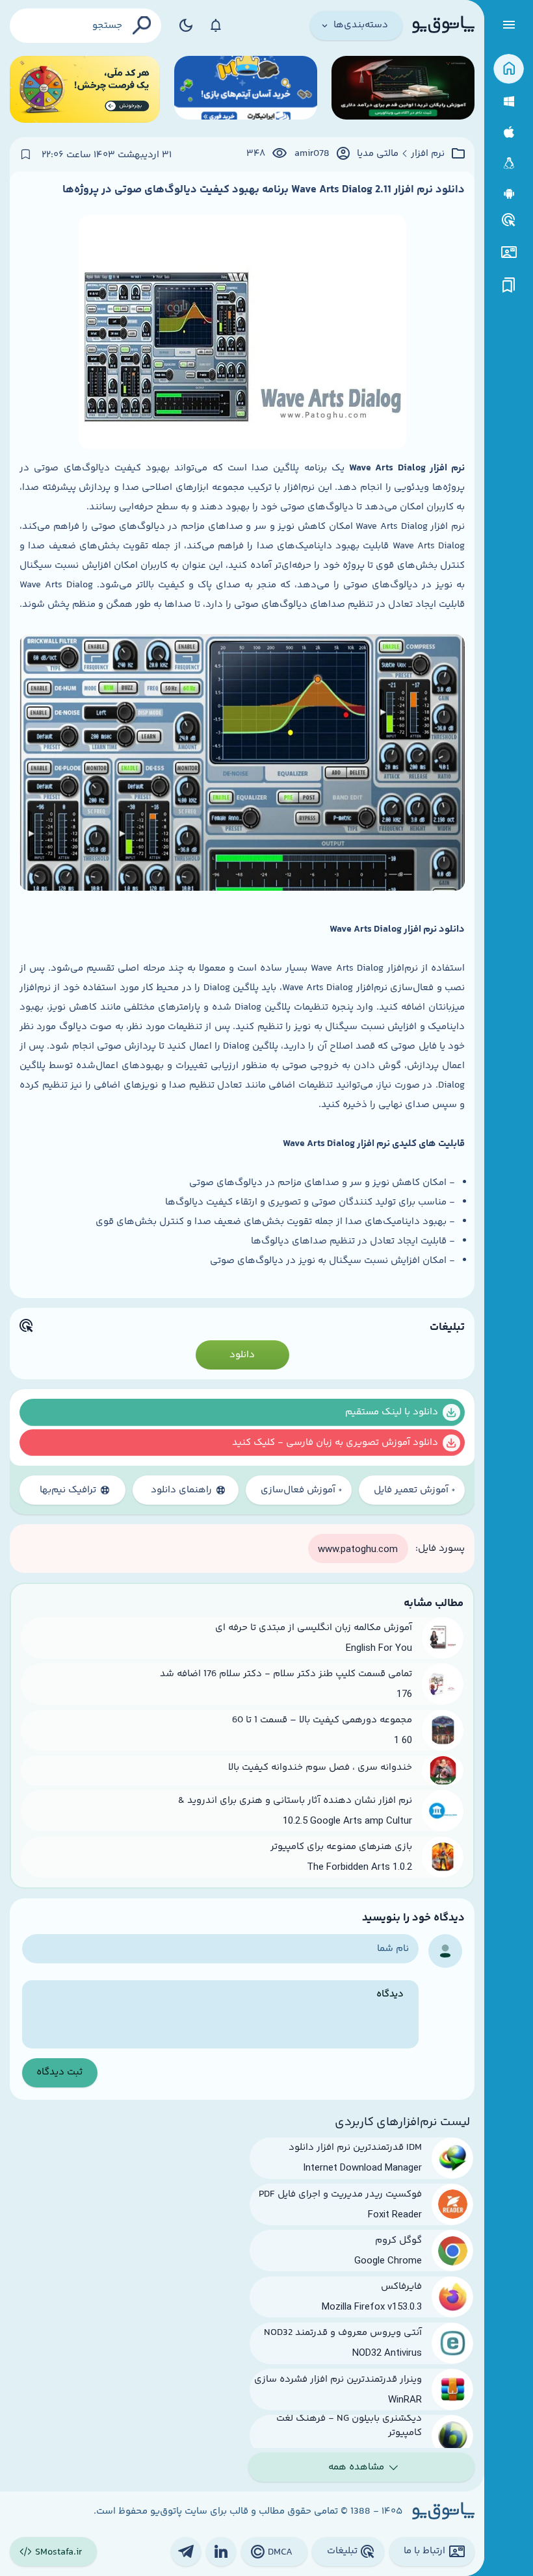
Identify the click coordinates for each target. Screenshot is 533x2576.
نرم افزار (428, 154)
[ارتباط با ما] (509, 252)
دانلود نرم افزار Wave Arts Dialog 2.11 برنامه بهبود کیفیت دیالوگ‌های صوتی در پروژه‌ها (264, 190)
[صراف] (85, 89)
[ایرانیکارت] (246, 89)
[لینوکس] (509, 163)
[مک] (509, 132)
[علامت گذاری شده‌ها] (509, 286)
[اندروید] (509, 194)
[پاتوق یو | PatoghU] (443, 25)
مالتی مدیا (378, 154)
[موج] (403, 89)
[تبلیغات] (509, 220)
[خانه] (509, 69)
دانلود (242, 1355)
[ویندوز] (509, 102)
